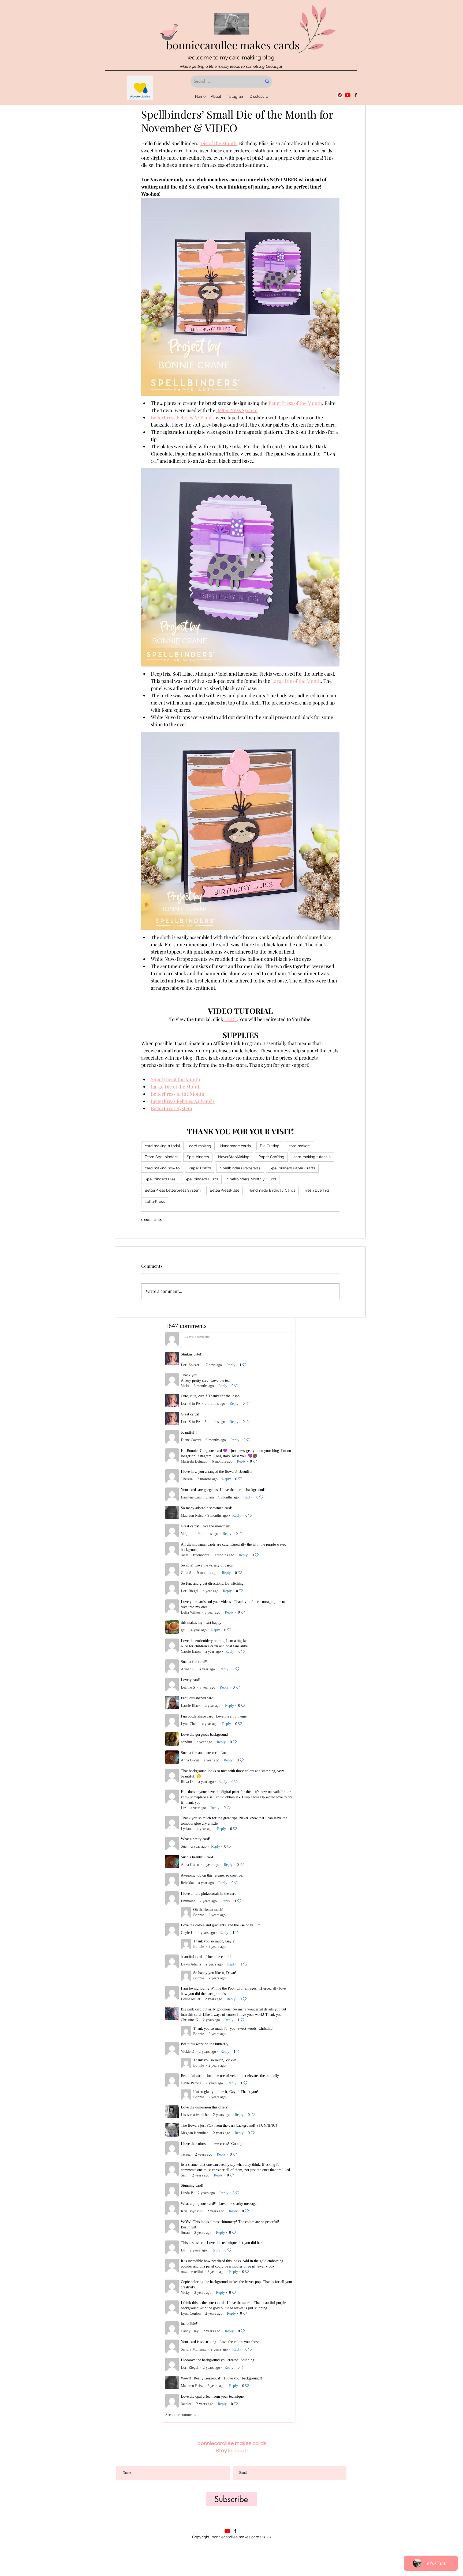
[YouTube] (348, 95)
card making (200, 1146)
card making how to (162, 1168)
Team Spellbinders (161, 1157)
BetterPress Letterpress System (173, 1190)
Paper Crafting (271, 1157)
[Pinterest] (340, 95)
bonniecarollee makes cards (233, 45)
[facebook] (356, 95)
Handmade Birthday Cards (272, 1190)
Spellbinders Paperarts (240, 1168)
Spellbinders (198, 1157)
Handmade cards (236, 1146)
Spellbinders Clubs (201, 1179)
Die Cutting (270, 1146)
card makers (300, 1146)
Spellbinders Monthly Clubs (252, 1179)
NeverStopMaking (234, 1157)
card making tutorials (312, 1157)
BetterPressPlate (225, 1190)
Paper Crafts (200, 1168)
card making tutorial (162, 1146)
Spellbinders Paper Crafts (292, 1168)
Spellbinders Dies (160, 1179)
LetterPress (155, 1202)
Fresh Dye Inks (317, 1190)
